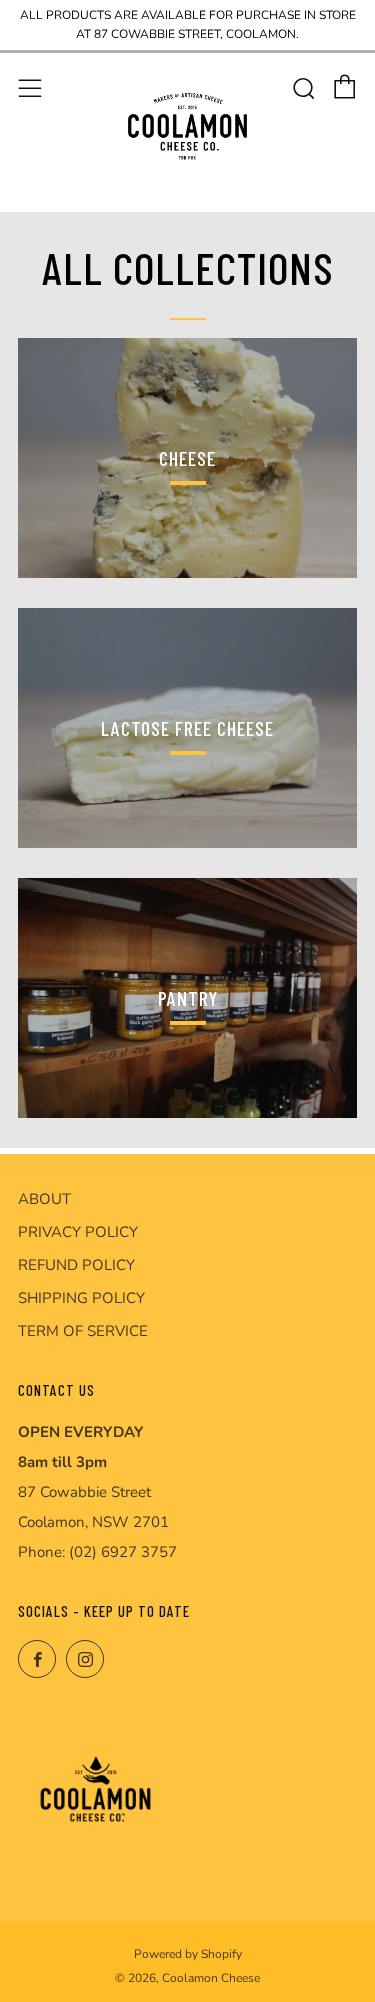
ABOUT (44, 1199)
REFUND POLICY (76, 1265)
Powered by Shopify (188, 1954)
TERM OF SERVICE (83, 1331)
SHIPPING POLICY (81, 1298)
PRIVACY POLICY (78, 1232)
